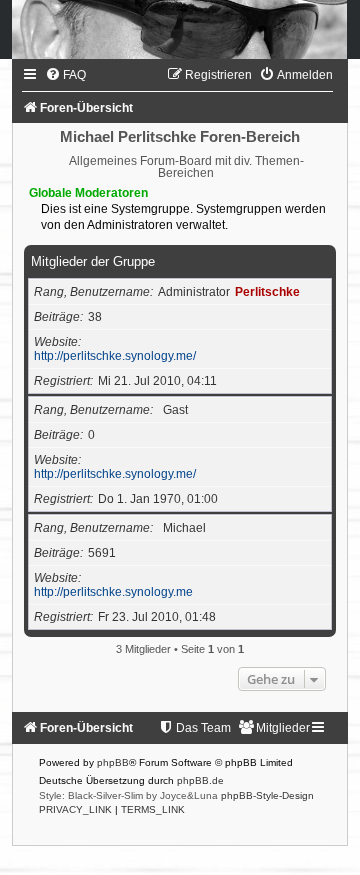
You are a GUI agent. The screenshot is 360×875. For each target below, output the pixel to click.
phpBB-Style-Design (267, 795)
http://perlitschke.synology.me (113, 592)
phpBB (113, 762)
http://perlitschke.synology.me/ (115, 356)
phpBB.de (200, 780)
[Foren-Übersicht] (180, 29)
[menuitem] (65, 75)
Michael (184, 528)
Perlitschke (267, 292)
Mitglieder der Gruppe (93, 261)
